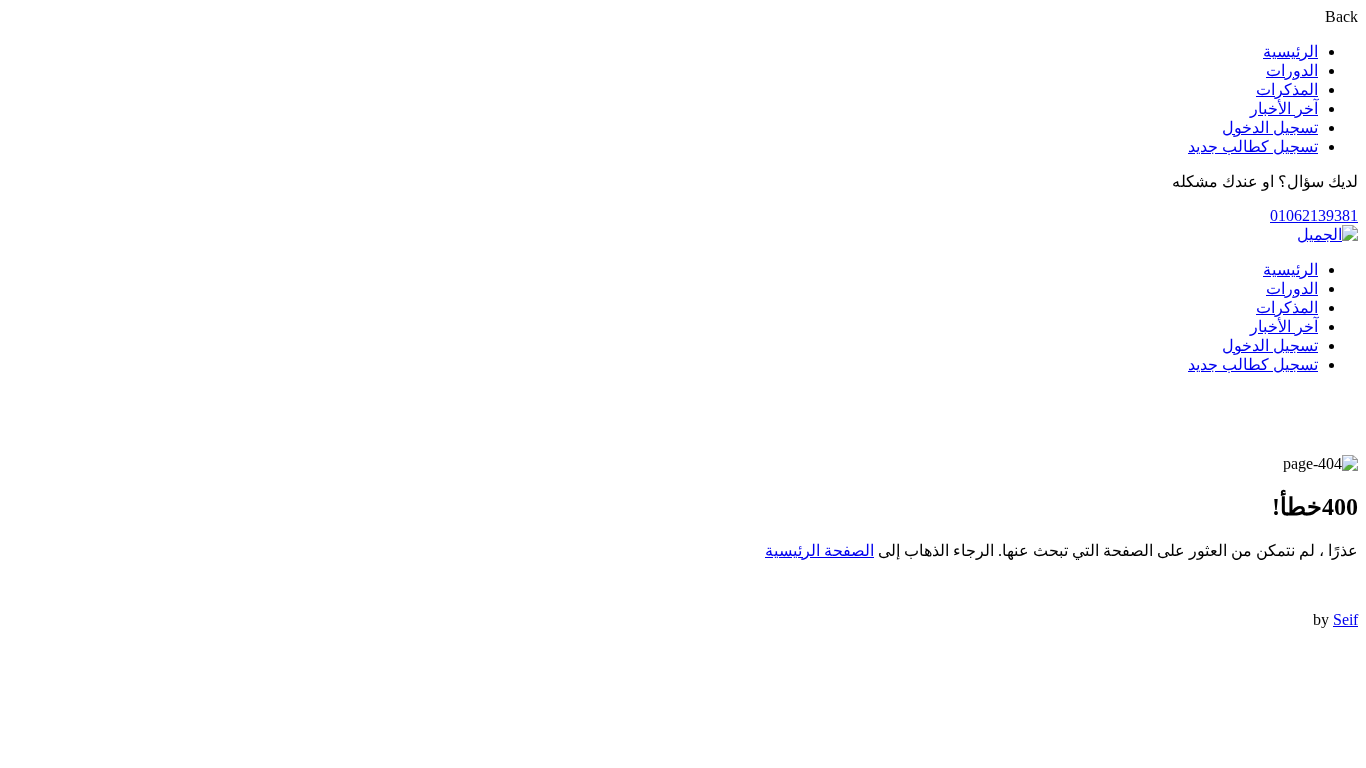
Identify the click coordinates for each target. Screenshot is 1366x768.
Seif (1345, 619)
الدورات (1292, 70)
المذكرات (1287, 89)
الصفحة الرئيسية (819, 550)
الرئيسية (1290, 51)
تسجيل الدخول (1270, 127)
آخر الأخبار (1284, 108)
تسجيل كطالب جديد (1253, 146)
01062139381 (1314, 215)
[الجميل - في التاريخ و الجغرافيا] (1327, 234)
